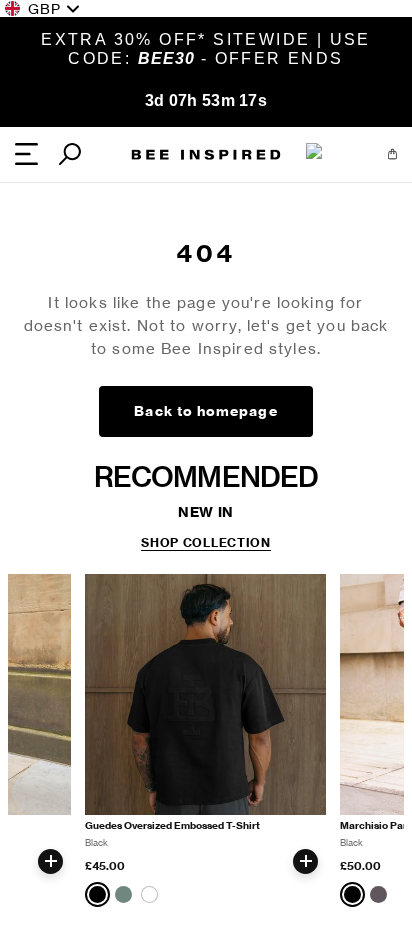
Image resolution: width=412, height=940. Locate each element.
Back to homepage (205, 411)
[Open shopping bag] (392, 154)
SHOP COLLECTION (206, 543)
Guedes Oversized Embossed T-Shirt (172, 825)
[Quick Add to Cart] (50, 861)
